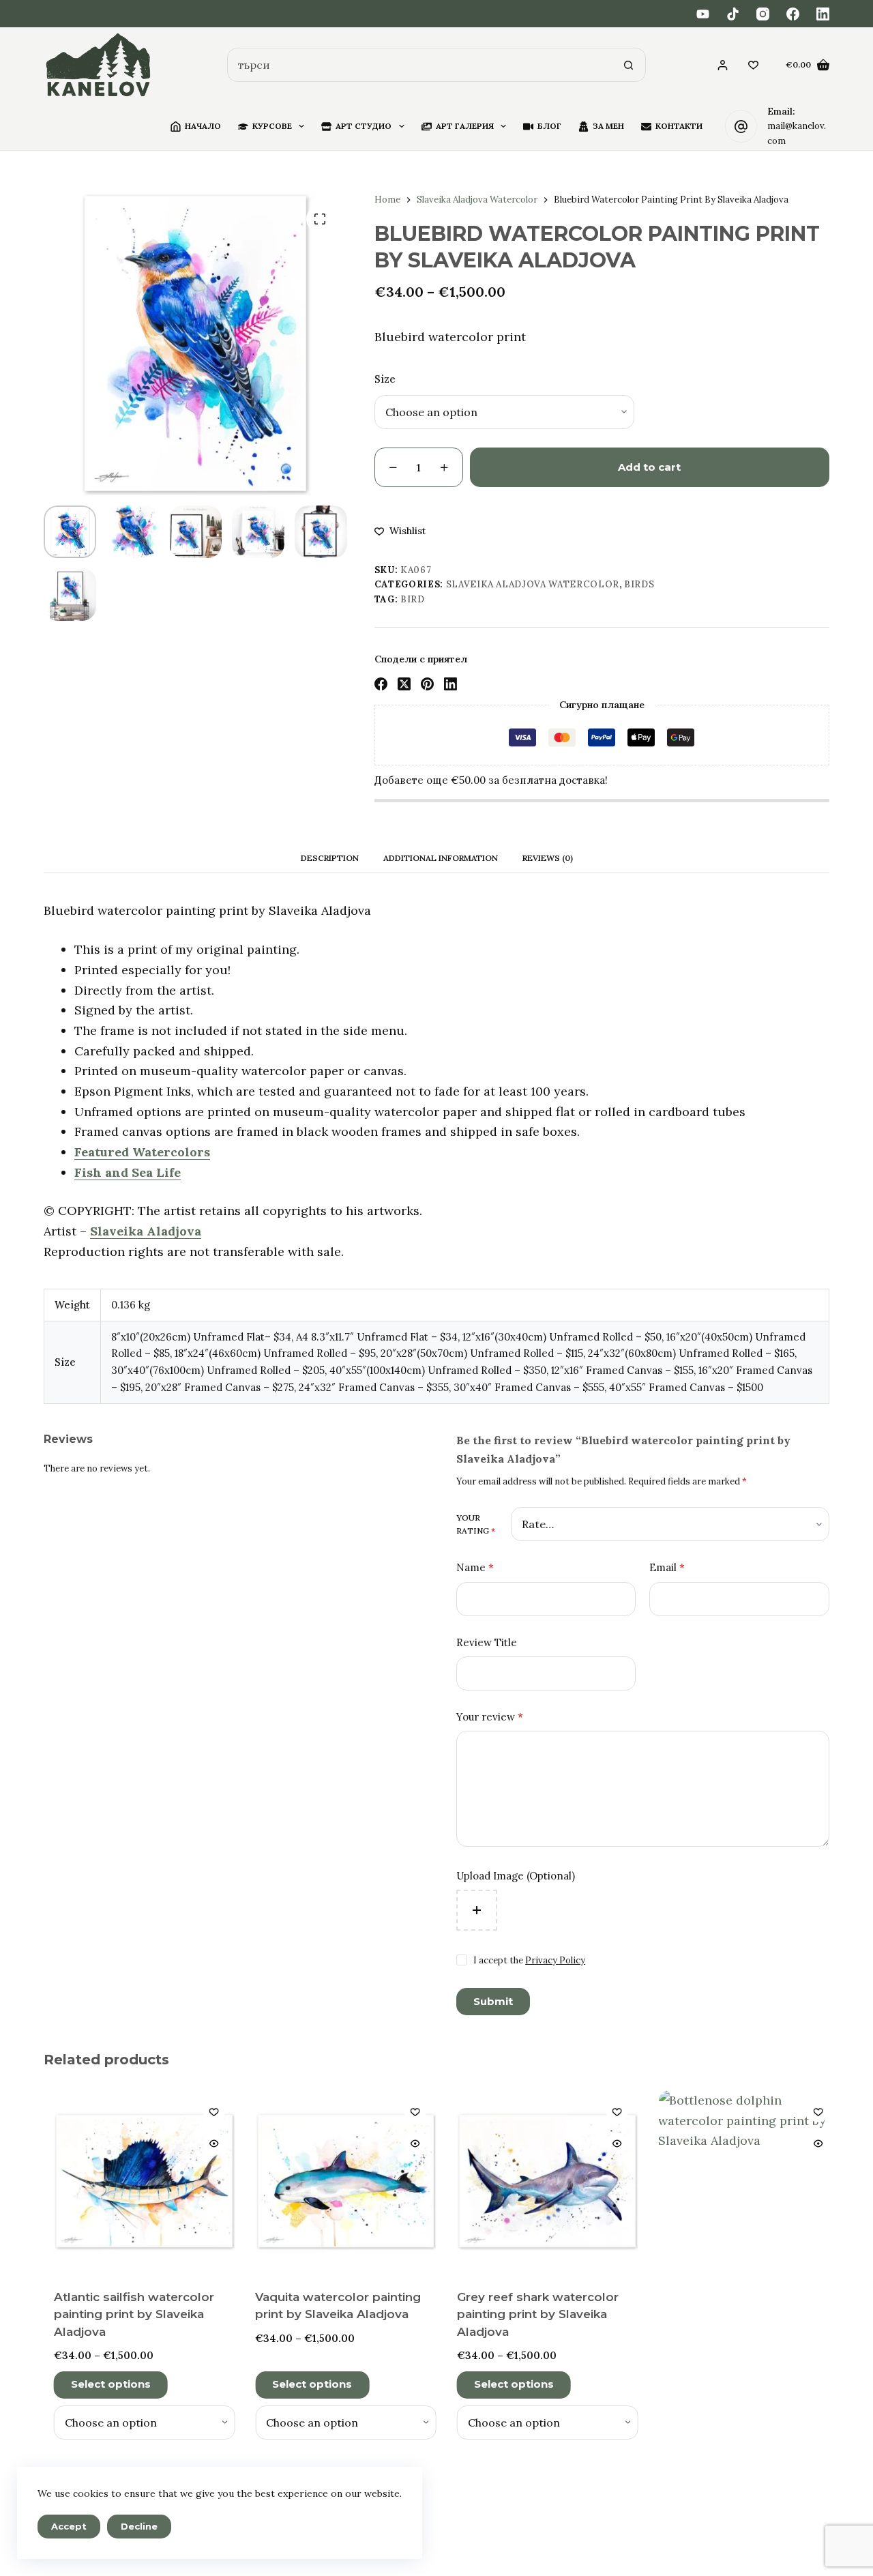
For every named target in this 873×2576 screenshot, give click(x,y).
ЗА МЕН (608, 126)
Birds (639, 584)
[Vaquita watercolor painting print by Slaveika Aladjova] (338, 2181)
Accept (69, 2526)
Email (667, 1567)
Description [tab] (330, 858)
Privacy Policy (555, 1960)
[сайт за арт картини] (99, 65)
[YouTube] (703, 14)
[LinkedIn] (823, 14)
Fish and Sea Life (128, 1172)
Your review (490, 1717)
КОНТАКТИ (679, 126)
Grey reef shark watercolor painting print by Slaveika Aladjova (530, 2314)
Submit (493, 2001)
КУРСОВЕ (272, 126)
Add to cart (649, 467)
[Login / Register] (723, 65)
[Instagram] (763, 14)
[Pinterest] (427, 684)
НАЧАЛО (203, 126)
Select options (103, 2384)
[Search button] (629, 65)
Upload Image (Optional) (516, 1876)
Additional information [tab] (441, 858)
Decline (139, 2526)
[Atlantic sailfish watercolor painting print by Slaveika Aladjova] (136, 2181)
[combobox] (420, 65)
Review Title (487, 1642)
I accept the (529, 1960)
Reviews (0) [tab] (548, 858)
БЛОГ (549, 126)
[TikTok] (733, 14)
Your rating (476, 1524)
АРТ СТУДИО (364, 126)
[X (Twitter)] (404, 684)
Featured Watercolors (142, 1152)
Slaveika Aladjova (146, 1231)
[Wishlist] (753, 65)
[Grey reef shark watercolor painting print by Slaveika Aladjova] (539, 2181)
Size (385, 379)
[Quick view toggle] (205, 2143)
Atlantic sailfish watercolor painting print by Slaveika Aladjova (126, 2314)
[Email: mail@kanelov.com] (741, 126)
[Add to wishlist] (205, 2111)
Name (475, 1567)
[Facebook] (793, 14)
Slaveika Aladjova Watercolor (533, 584)
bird (413, 599)
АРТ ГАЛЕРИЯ (465, 126)
